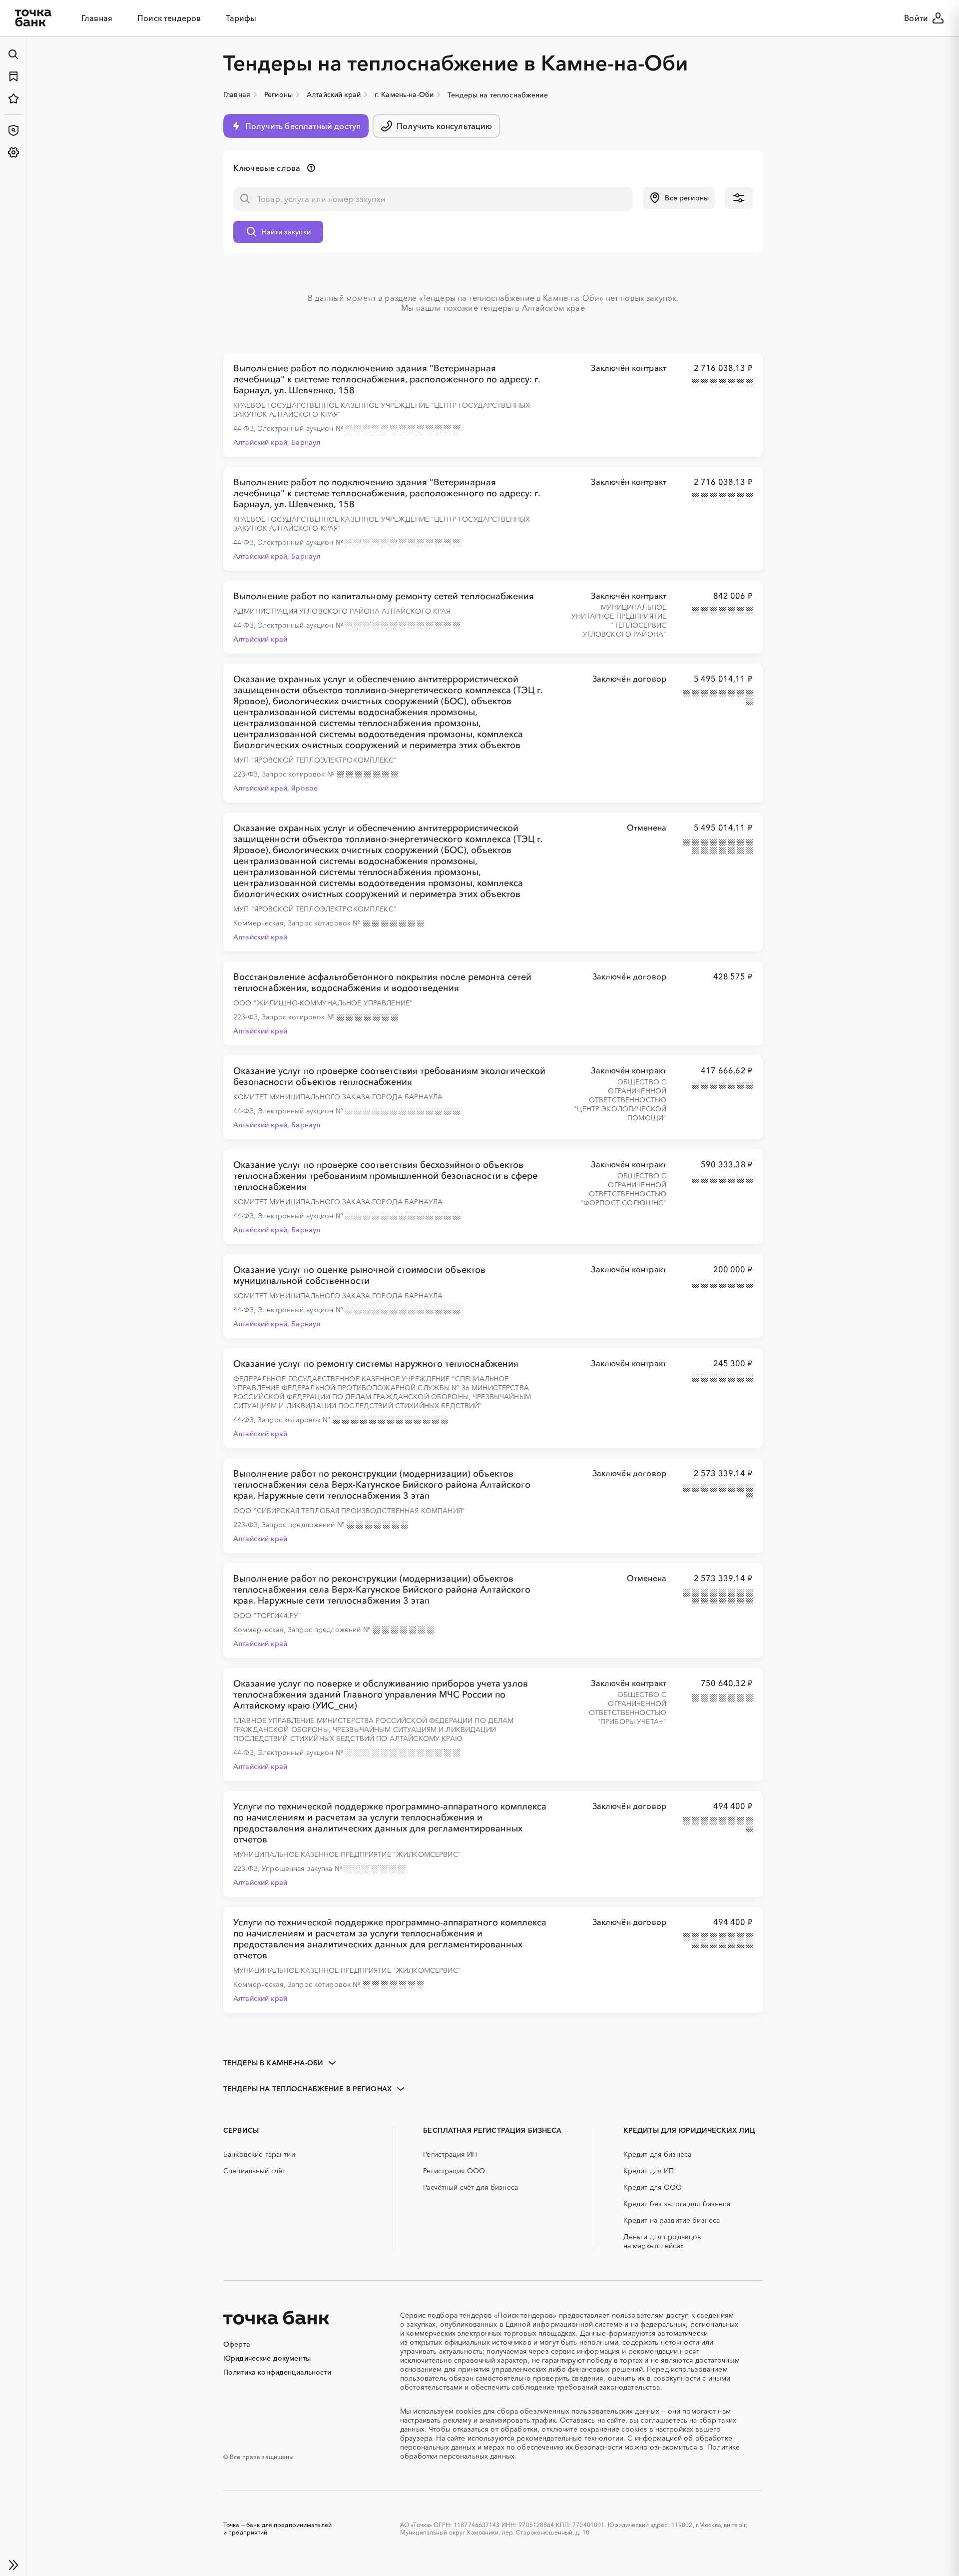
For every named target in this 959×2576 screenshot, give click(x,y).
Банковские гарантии (259, 2154)
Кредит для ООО (653, 2187)
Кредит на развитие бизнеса (672, 2220)
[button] (679, 198)
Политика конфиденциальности (277, 2372)
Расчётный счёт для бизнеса (471, 2187)
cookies (468, 2411)
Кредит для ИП (649, 2171)
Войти (916, 18)
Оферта (237, 2344)
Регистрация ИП (450, 2154)
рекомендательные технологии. (571, 2438)
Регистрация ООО (454, 2171)
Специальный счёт (254, 2171)
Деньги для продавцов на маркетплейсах (663, 2241)
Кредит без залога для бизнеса (677, 2204)
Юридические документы (267, 2358)
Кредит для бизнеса (658, 2154)
